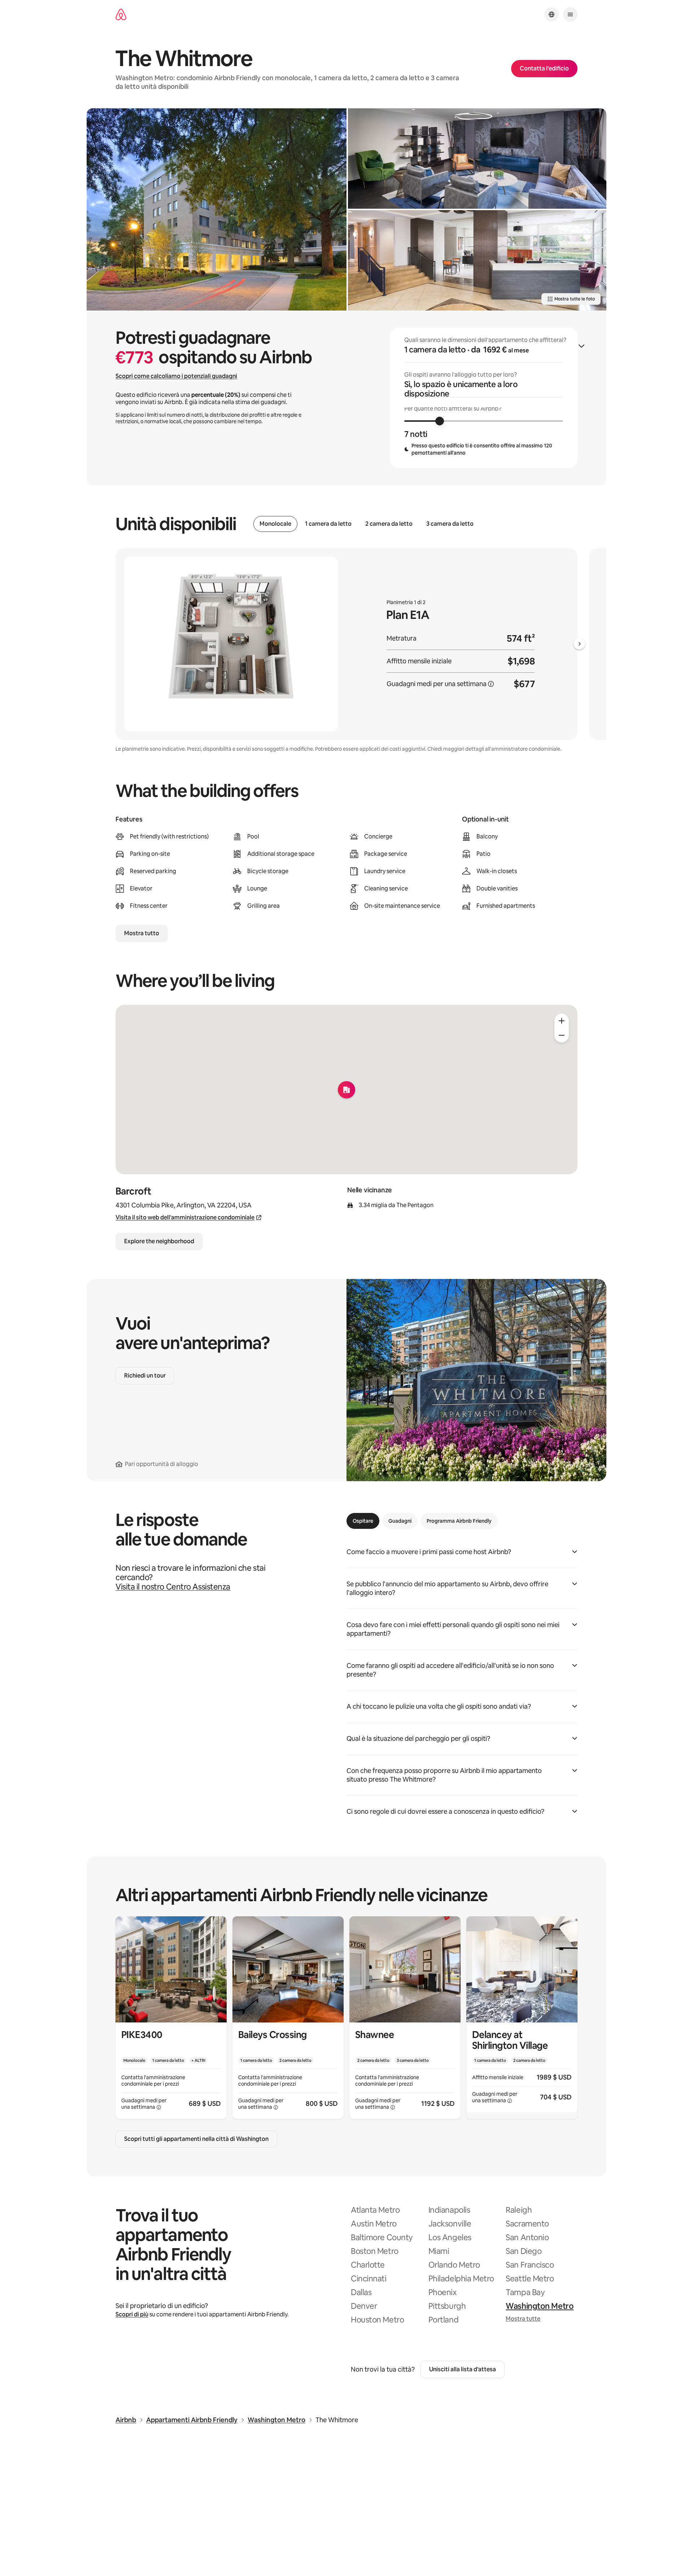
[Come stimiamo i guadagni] (491, 684)
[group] (484, 398)
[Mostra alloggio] (171, 2018)
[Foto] (217, 209)
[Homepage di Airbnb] (121, 15)
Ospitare (363, 1521)
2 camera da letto (389, 524)
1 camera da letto (328, 524)
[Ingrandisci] (562, 1021)
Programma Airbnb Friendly (459, 1521)
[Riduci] (562, 1035)
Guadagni (400, 1521)
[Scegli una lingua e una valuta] (552, 14)
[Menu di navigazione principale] (570, 14)
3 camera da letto (450, 524)
